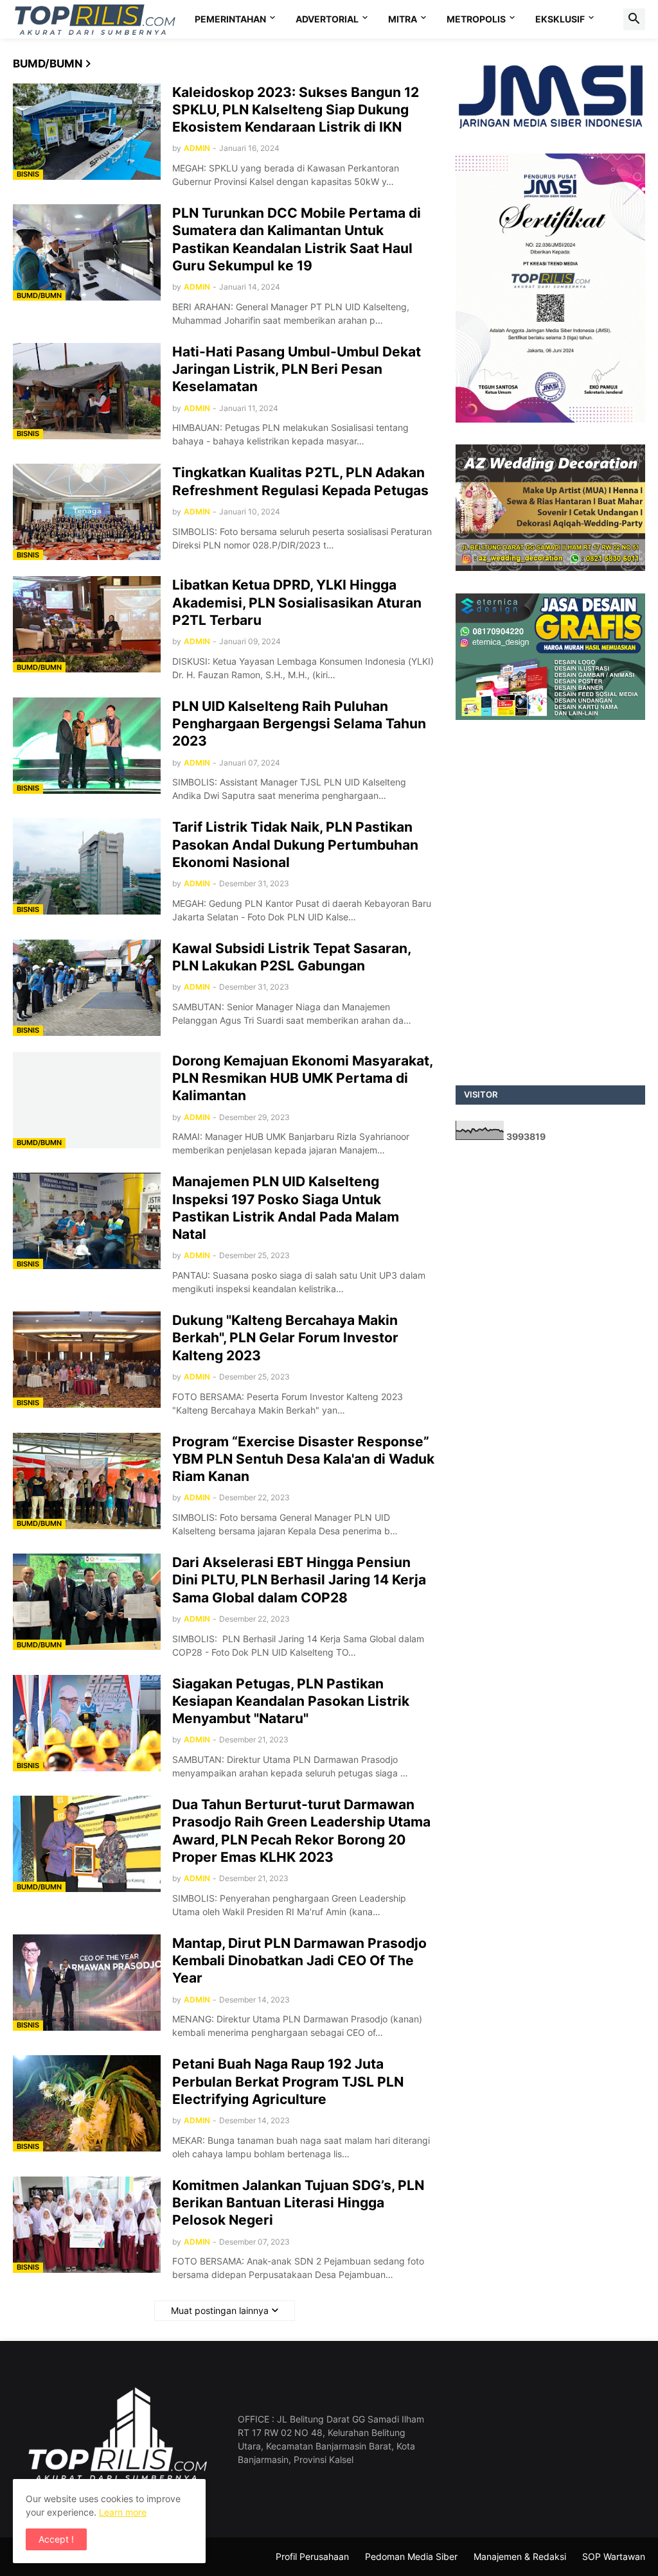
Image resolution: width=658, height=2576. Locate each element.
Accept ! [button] (56, 2539)
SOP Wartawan (614, 2556)
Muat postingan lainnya (220, 2310)
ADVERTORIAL (327, 19)
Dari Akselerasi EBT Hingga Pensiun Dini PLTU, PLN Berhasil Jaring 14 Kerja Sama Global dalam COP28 (299, 1580)
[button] (634, 19)
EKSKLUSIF (560, 19)
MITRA (403, 19)
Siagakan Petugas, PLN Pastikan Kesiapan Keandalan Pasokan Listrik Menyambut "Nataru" (291, 1701)
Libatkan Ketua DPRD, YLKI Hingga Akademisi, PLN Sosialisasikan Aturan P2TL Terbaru (297, 602)
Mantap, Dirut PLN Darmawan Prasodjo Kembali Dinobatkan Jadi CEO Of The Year (299, 1961)
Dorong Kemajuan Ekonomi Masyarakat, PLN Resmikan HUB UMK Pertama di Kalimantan (302, 1078)
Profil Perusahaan (312, 2556)
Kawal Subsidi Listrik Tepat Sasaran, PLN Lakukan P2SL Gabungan (291, 957)
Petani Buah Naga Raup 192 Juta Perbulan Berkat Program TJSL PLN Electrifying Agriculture (288, 2081)
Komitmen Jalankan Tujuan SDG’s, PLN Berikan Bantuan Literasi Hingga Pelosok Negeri (298, 2203)
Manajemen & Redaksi (520, 2556)
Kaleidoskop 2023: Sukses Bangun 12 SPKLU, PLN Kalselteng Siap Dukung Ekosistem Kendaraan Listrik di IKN (296, 110)
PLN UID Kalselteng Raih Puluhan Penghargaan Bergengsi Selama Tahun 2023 (299, 724)
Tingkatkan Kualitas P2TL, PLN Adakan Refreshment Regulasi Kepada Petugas (300, 481)
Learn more (123, 2512)
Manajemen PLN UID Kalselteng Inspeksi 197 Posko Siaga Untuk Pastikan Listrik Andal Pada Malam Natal (286, 1208)
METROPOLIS (476, 19)
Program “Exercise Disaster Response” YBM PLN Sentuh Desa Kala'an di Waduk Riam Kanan (303, 1459)
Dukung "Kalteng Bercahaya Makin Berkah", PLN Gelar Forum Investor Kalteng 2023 (285, 1338)
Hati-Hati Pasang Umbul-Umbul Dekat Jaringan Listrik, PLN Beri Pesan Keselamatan (297, 369)
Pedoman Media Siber (411, 2556)
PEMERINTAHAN (230, 19)
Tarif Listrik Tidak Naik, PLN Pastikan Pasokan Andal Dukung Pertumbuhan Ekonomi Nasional (295, 845)
